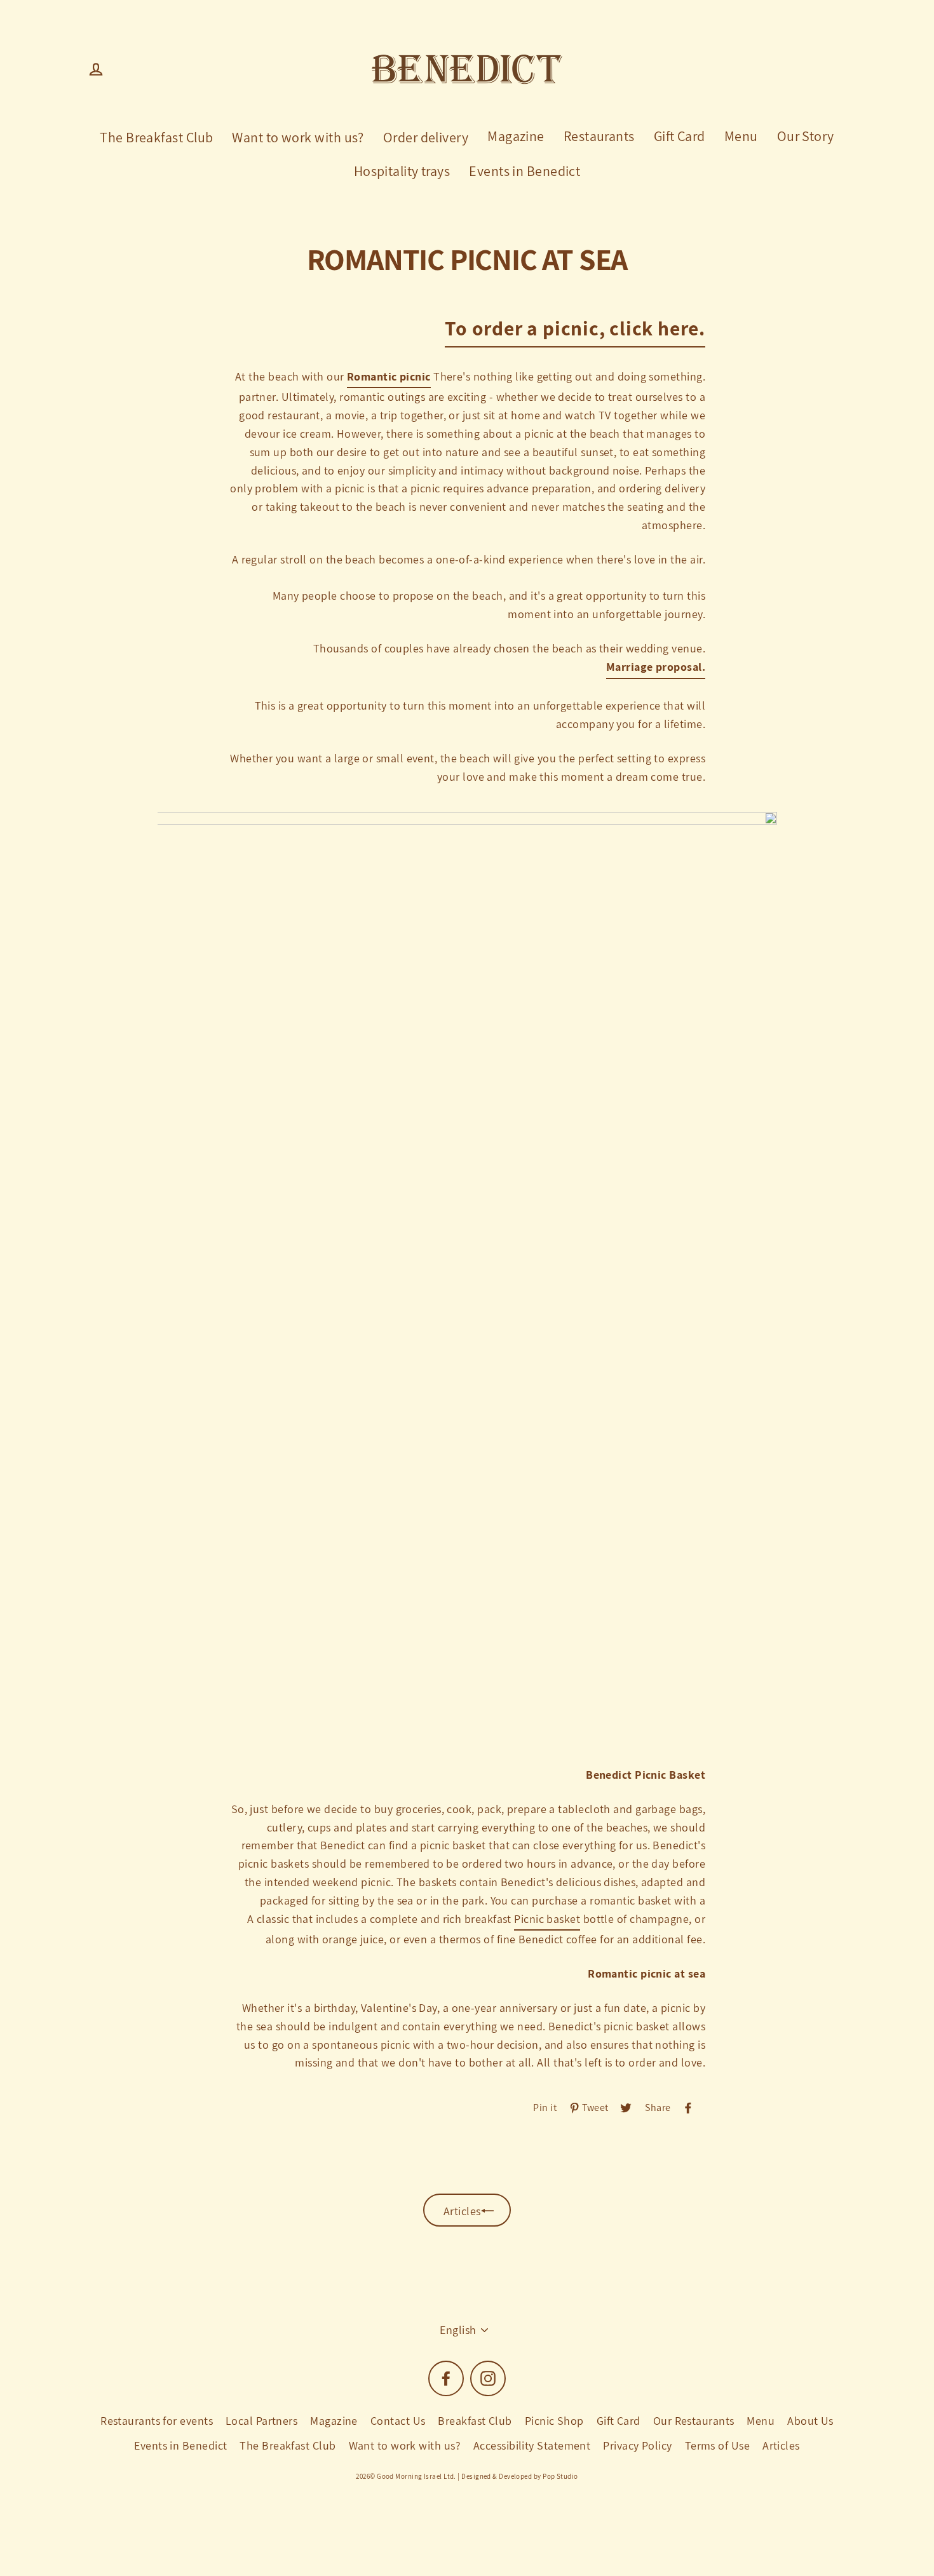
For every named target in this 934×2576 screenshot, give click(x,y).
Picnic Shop (554, 2421)
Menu (741, 136)
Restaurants (599, 136)
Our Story (806, 136)
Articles (781, 2445)
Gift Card (680, 136)
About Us (810, 2421)
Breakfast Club (475, 2421)
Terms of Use (717, 2445)
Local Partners (261, 2421)
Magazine (516, 136)
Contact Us (398, 2421)
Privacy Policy (637, 2445)
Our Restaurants (694, 2421)
